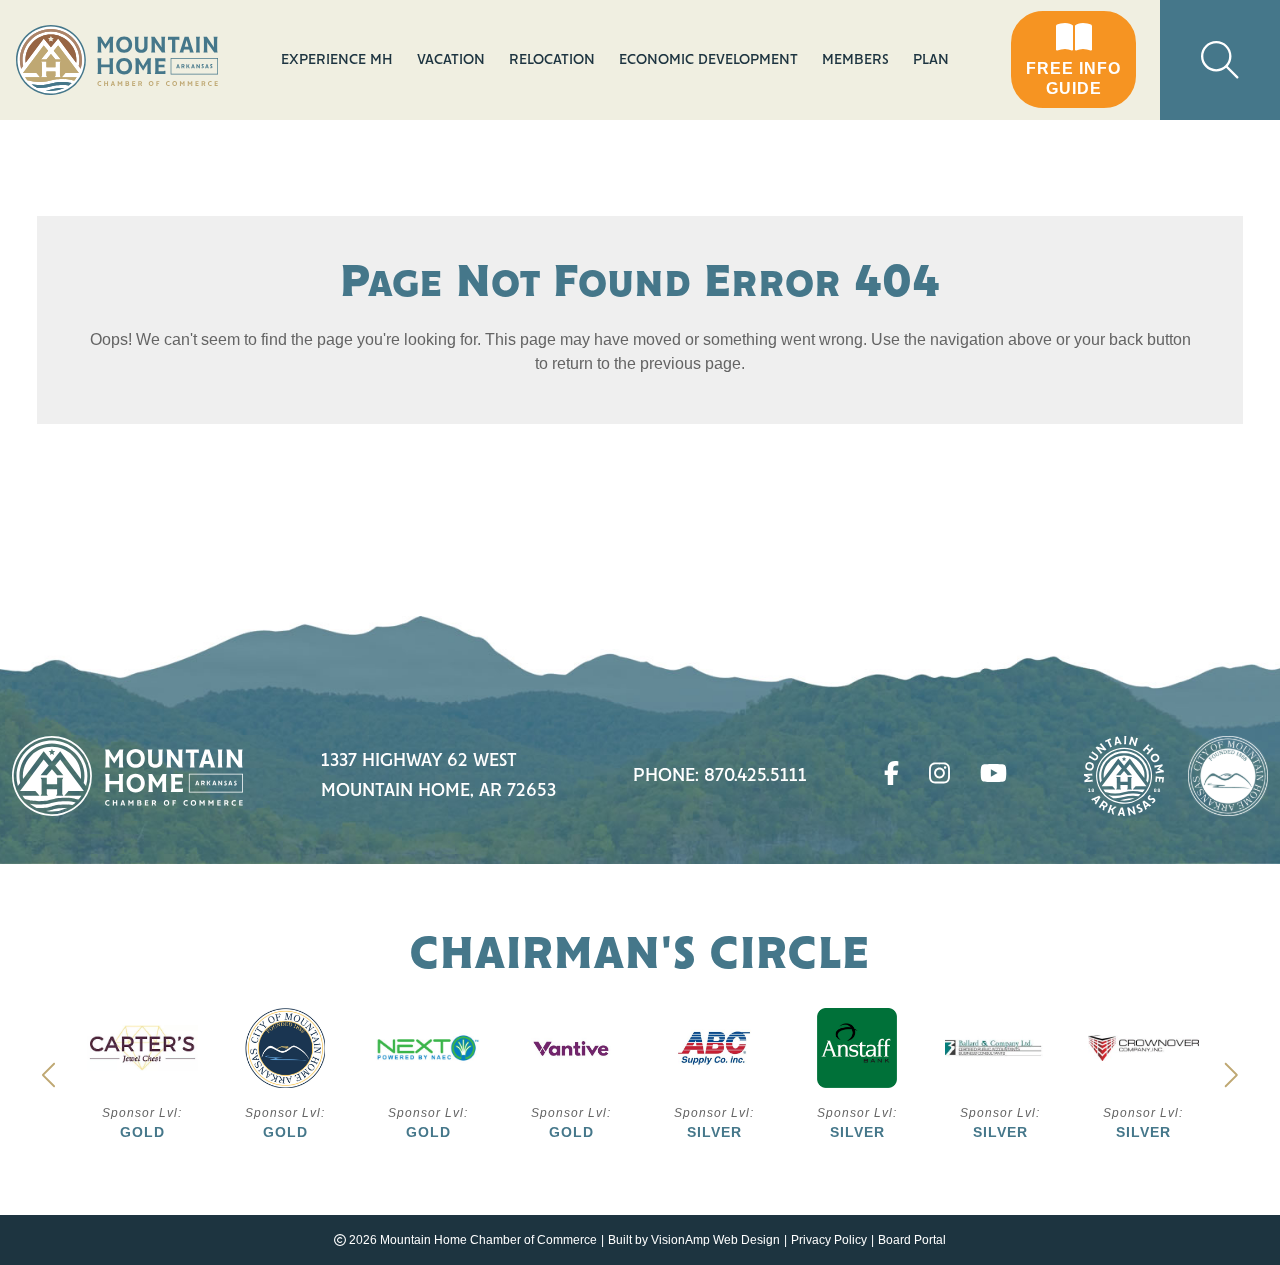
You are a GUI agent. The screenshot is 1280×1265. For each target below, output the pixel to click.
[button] (1073, 60)
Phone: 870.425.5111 (720, 776)
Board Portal (912, 1240)
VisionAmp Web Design (715, 1240)
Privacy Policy (829, 1240)
